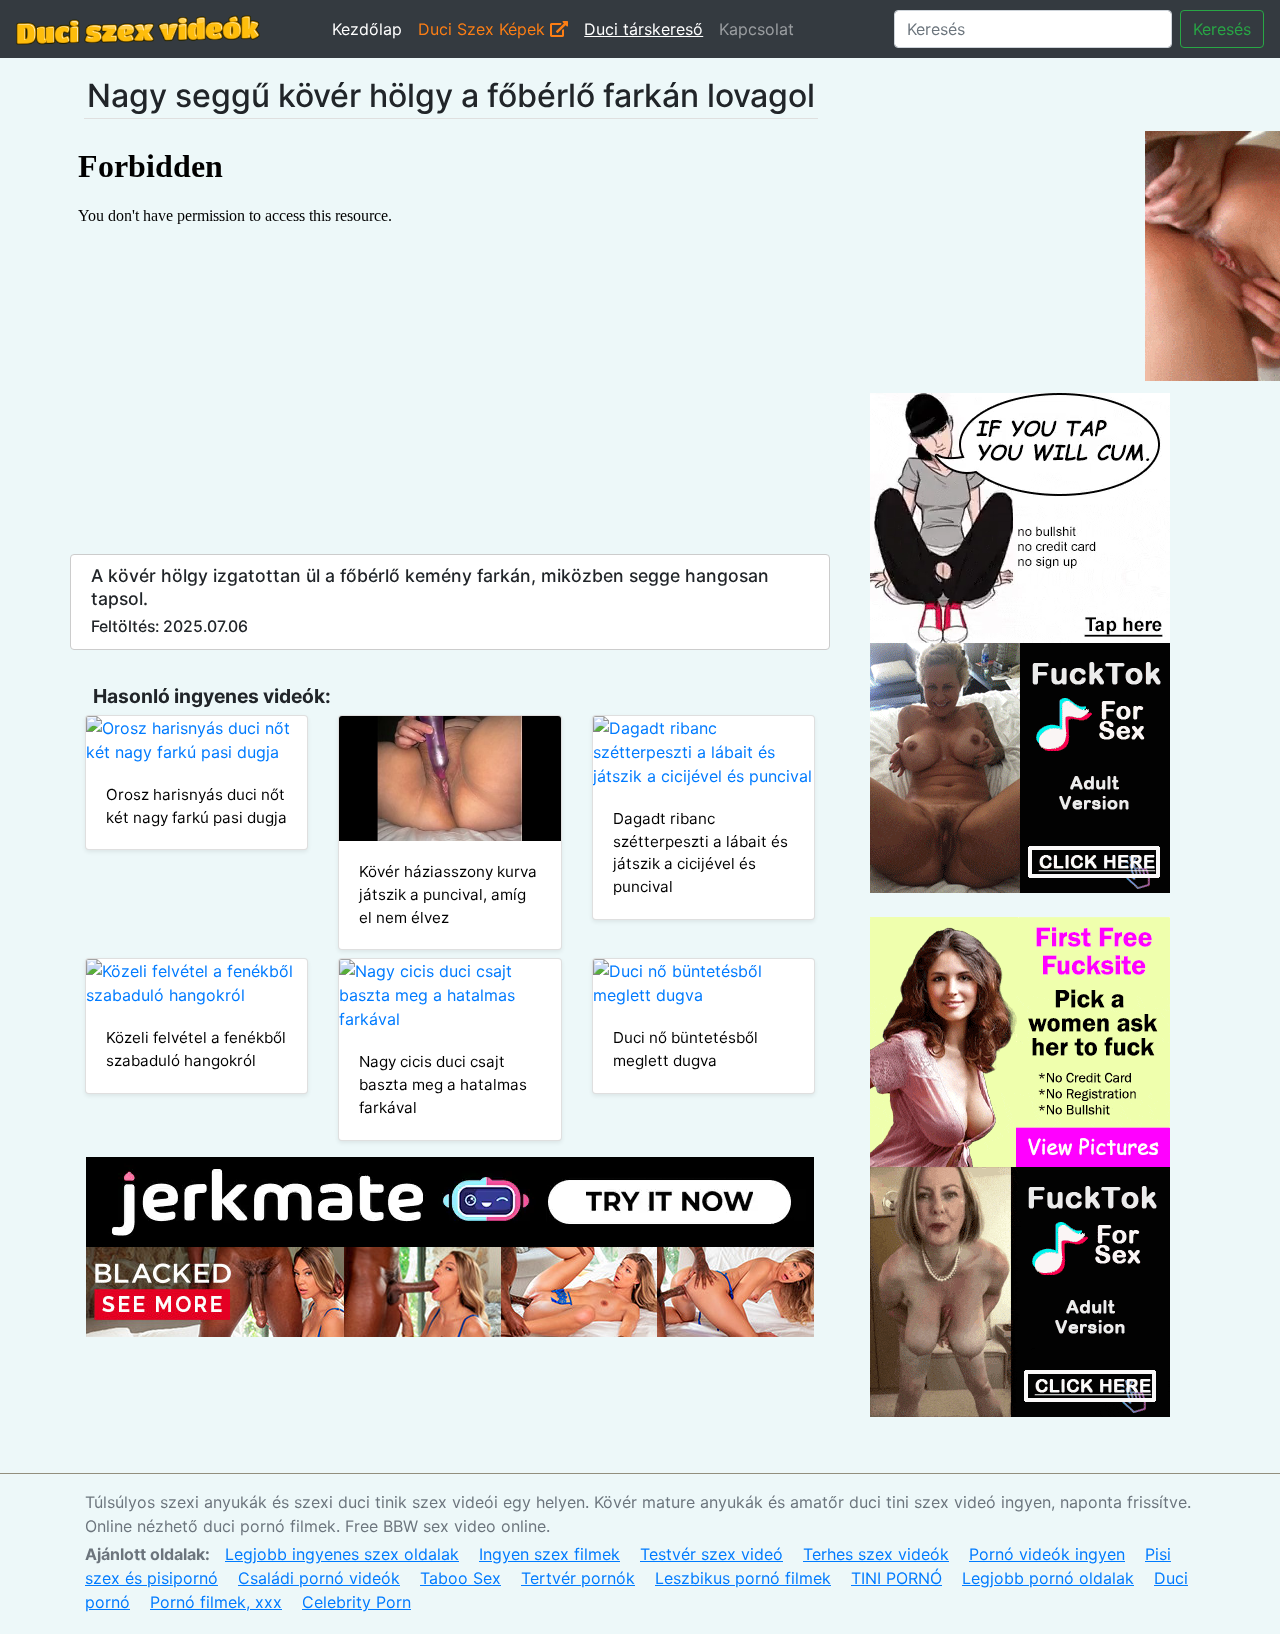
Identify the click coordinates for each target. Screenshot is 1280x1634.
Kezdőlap (367, 29)
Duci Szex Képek (484, 29)
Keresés (1222, 29)
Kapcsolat (756, 29)
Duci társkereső (643, 29)
